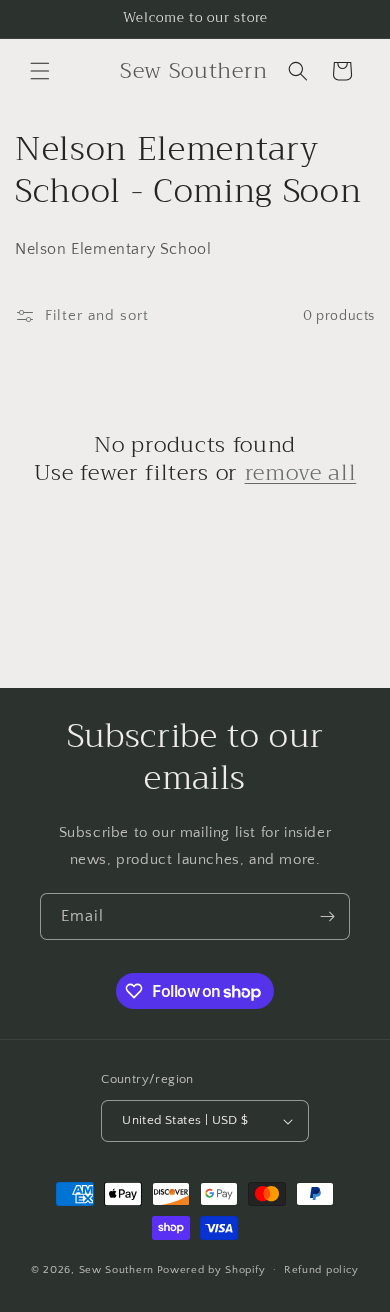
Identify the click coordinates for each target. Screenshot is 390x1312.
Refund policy (321, 1270)
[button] (40, 71)
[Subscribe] (327, 916)
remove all (301, 473)
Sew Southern (116, 1269)
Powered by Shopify (211, 1269)
